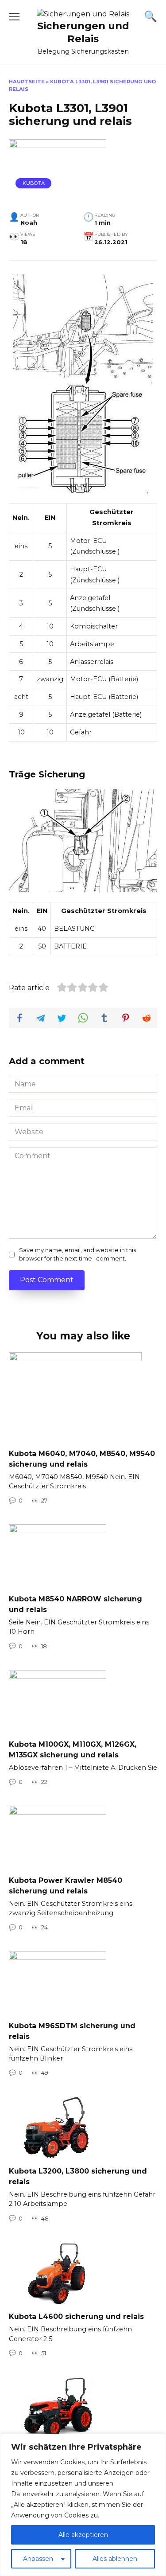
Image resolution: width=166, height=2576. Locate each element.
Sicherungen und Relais (83, 32)
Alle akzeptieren (83, 2535)
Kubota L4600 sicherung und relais (76, 2316)
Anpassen (38, 2559)
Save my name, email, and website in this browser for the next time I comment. (77, 1254)
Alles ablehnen (115, 2559)
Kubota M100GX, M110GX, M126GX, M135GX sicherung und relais (73, 1750)
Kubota (34, 183)
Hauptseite (27, 82)
